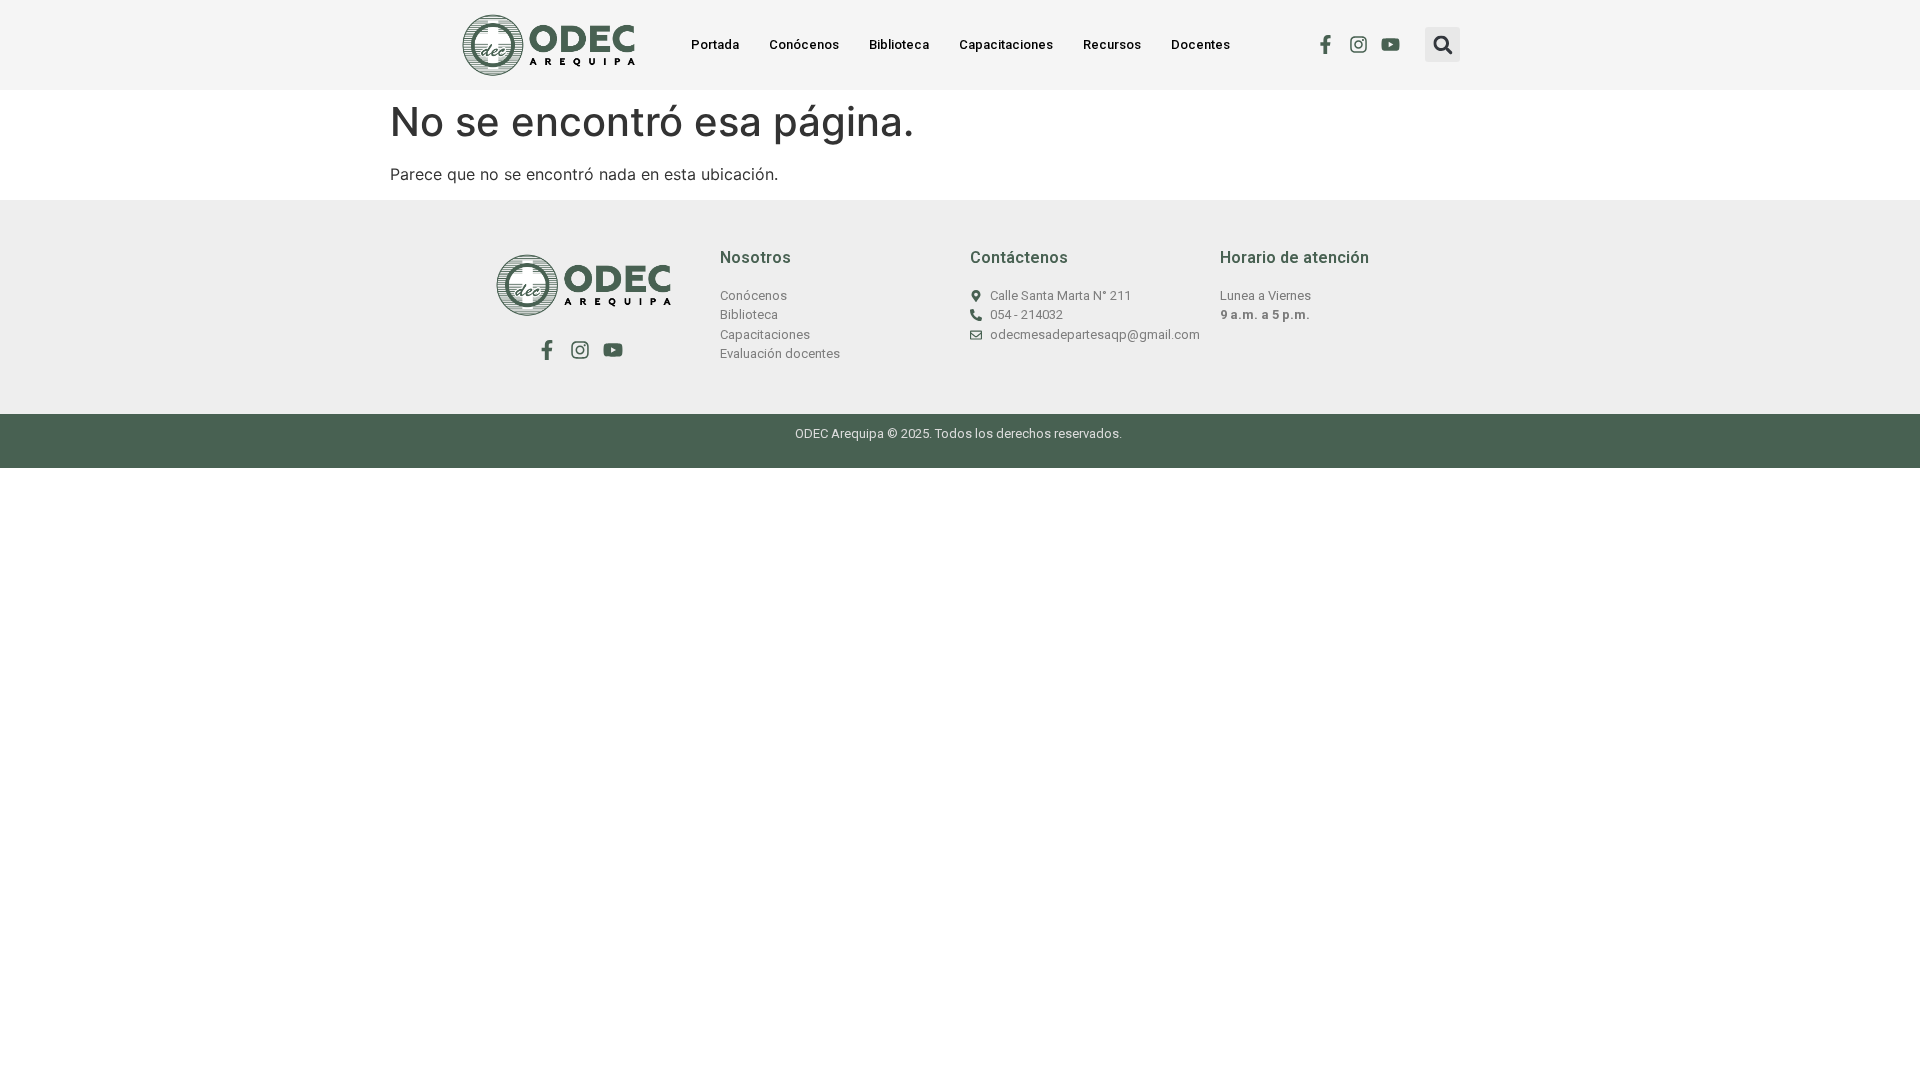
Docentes (1200, 44)
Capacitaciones (1006, 44)
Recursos (1112, 44)
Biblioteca (899, 44)
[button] (1442, 44)
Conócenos (804, 44)
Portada (715, 44)
